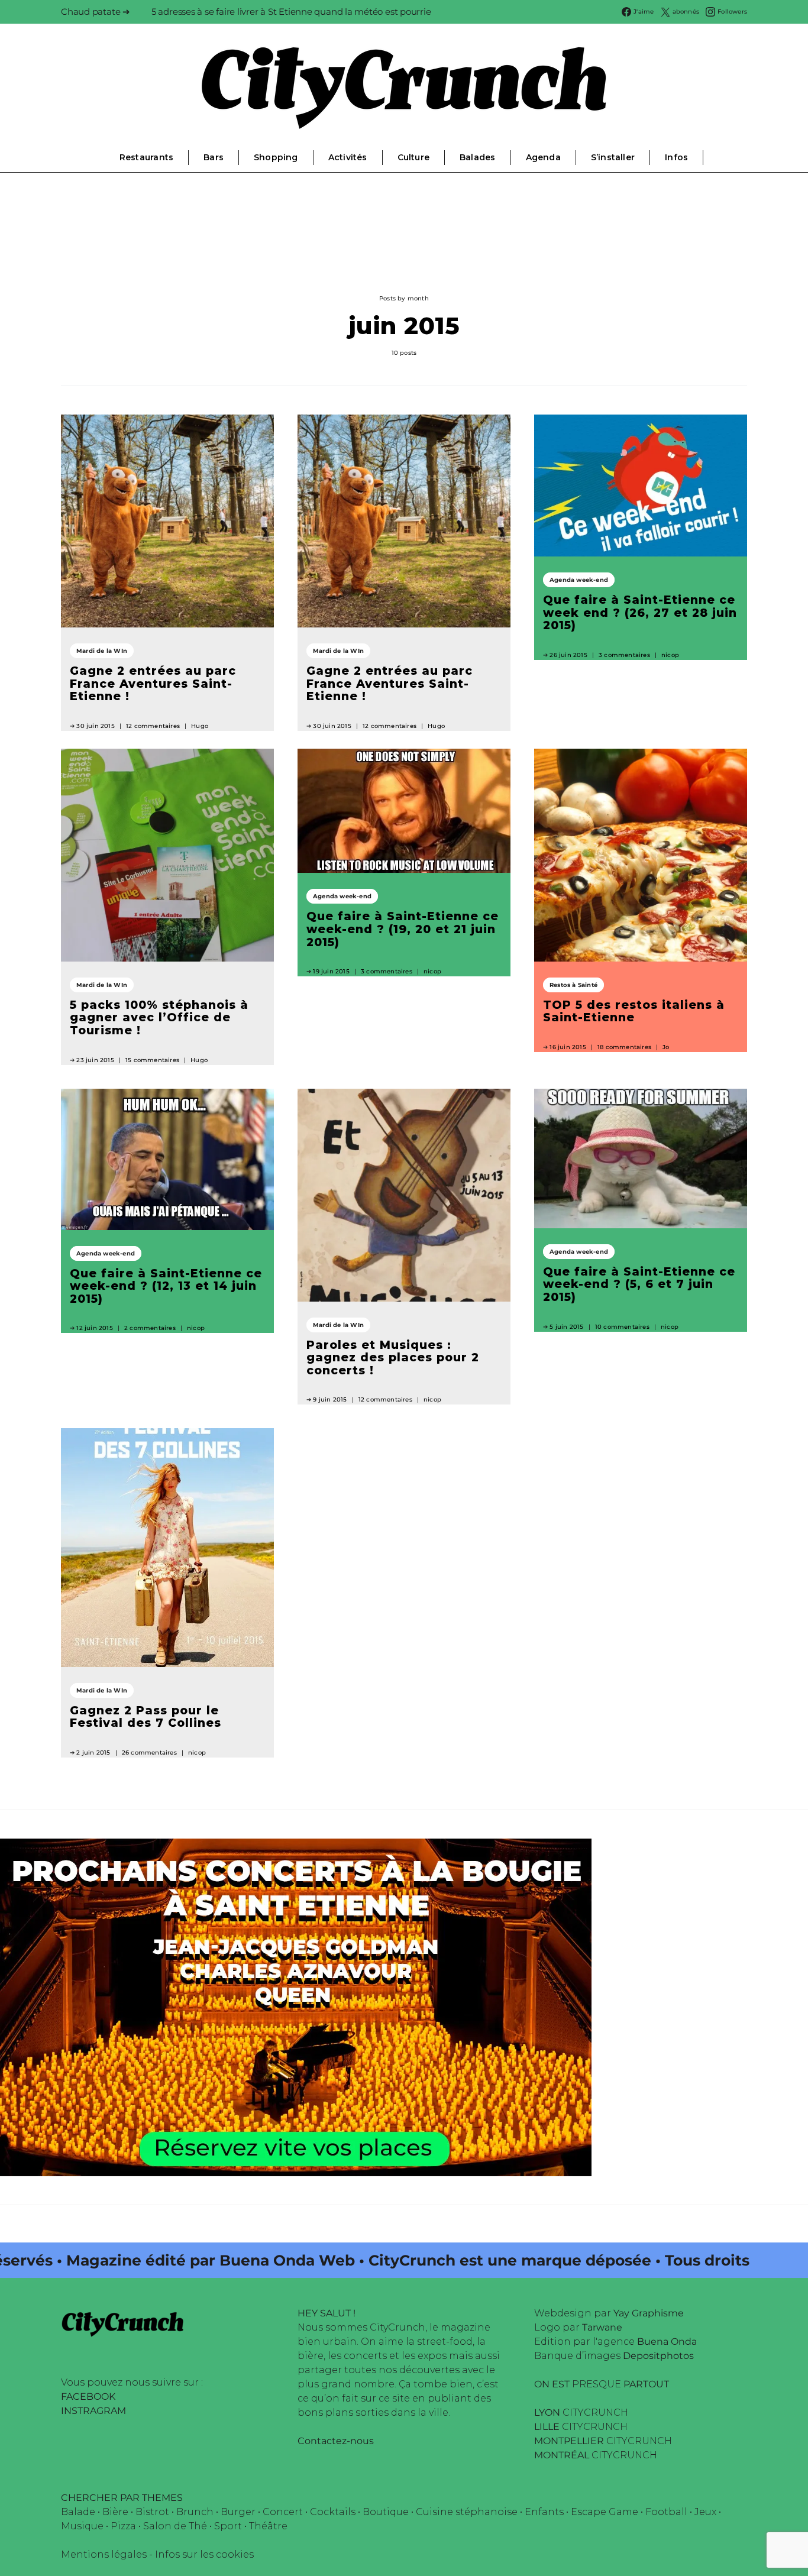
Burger (238, 2512)
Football (666, 2512)
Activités (348, 157)
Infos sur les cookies (204, 2554)
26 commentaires (149, 1753)
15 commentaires (152, 1060)
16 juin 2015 (568, 1047)
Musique (82, 2526)
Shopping (276, 157)
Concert (283, 2512)
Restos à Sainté (573, 985)
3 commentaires (624, 655)
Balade (78, 2512)
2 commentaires (150, 1328)
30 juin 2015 (95, 726)
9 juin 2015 (330, 1399)
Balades (477, 157)
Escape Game (605, 2512)
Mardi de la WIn (102, 651)
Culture (413, 157)
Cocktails (333, 2512)
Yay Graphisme (649, 2313)
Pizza (123, 2526)
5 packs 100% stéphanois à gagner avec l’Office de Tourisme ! (159, 1017)
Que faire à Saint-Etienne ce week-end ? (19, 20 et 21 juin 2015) (403, 929)
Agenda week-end (579, 580)
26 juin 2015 (568, 655)
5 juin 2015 (566, 1327)
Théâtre (268, 2526)
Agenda (543, 157)
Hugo (200, 726)
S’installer (613, 157)
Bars (214, 157)
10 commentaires (622, 1327)
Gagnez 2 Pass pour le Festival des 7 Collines (146, 1717)
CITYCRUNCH (581, 2412)
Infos (676, 157)
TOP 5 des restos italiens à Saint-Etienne (634, 1011)
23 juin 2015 (95, 1060)
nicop (670, 655)
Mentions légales (104, 2554)
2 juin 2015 (93, 1753)
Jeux (705, 2512)
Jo (666, 1047)
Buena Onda (667, 2342)
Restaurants (146, 157)
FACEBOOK (88, 2397)
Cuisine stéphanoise (467, 2512)
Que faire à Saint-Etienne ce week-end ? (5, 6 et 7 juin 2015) (639, 1284)
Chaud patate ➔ (96, 12)
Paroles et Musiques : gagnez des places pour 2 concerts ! (393, 1357)
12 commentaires (153, 726)
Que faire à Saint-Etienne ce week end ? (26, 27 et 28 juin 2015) (640, 612)
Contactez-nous (336, 2441)
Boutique (386, 2512)
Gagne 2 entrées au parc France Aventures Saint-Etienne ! (153, 683)
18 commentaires (624, 1047)
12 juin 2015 (94, 1328)
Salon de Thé (175, 2526)
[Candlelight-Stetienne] (296, 2006)
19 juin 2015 (331, 971)
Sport (228, 2526)
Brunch (195, 2512)
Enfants (544, 2512)
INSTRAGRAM (93, 2411)
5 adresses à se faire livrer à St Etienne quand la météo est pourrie (291, 12)
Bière (115, 2512)
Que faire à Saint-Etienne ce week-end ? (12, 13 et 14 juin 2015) (166, 1286)
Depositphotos (658, 2356)
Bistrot (152, 2512)
